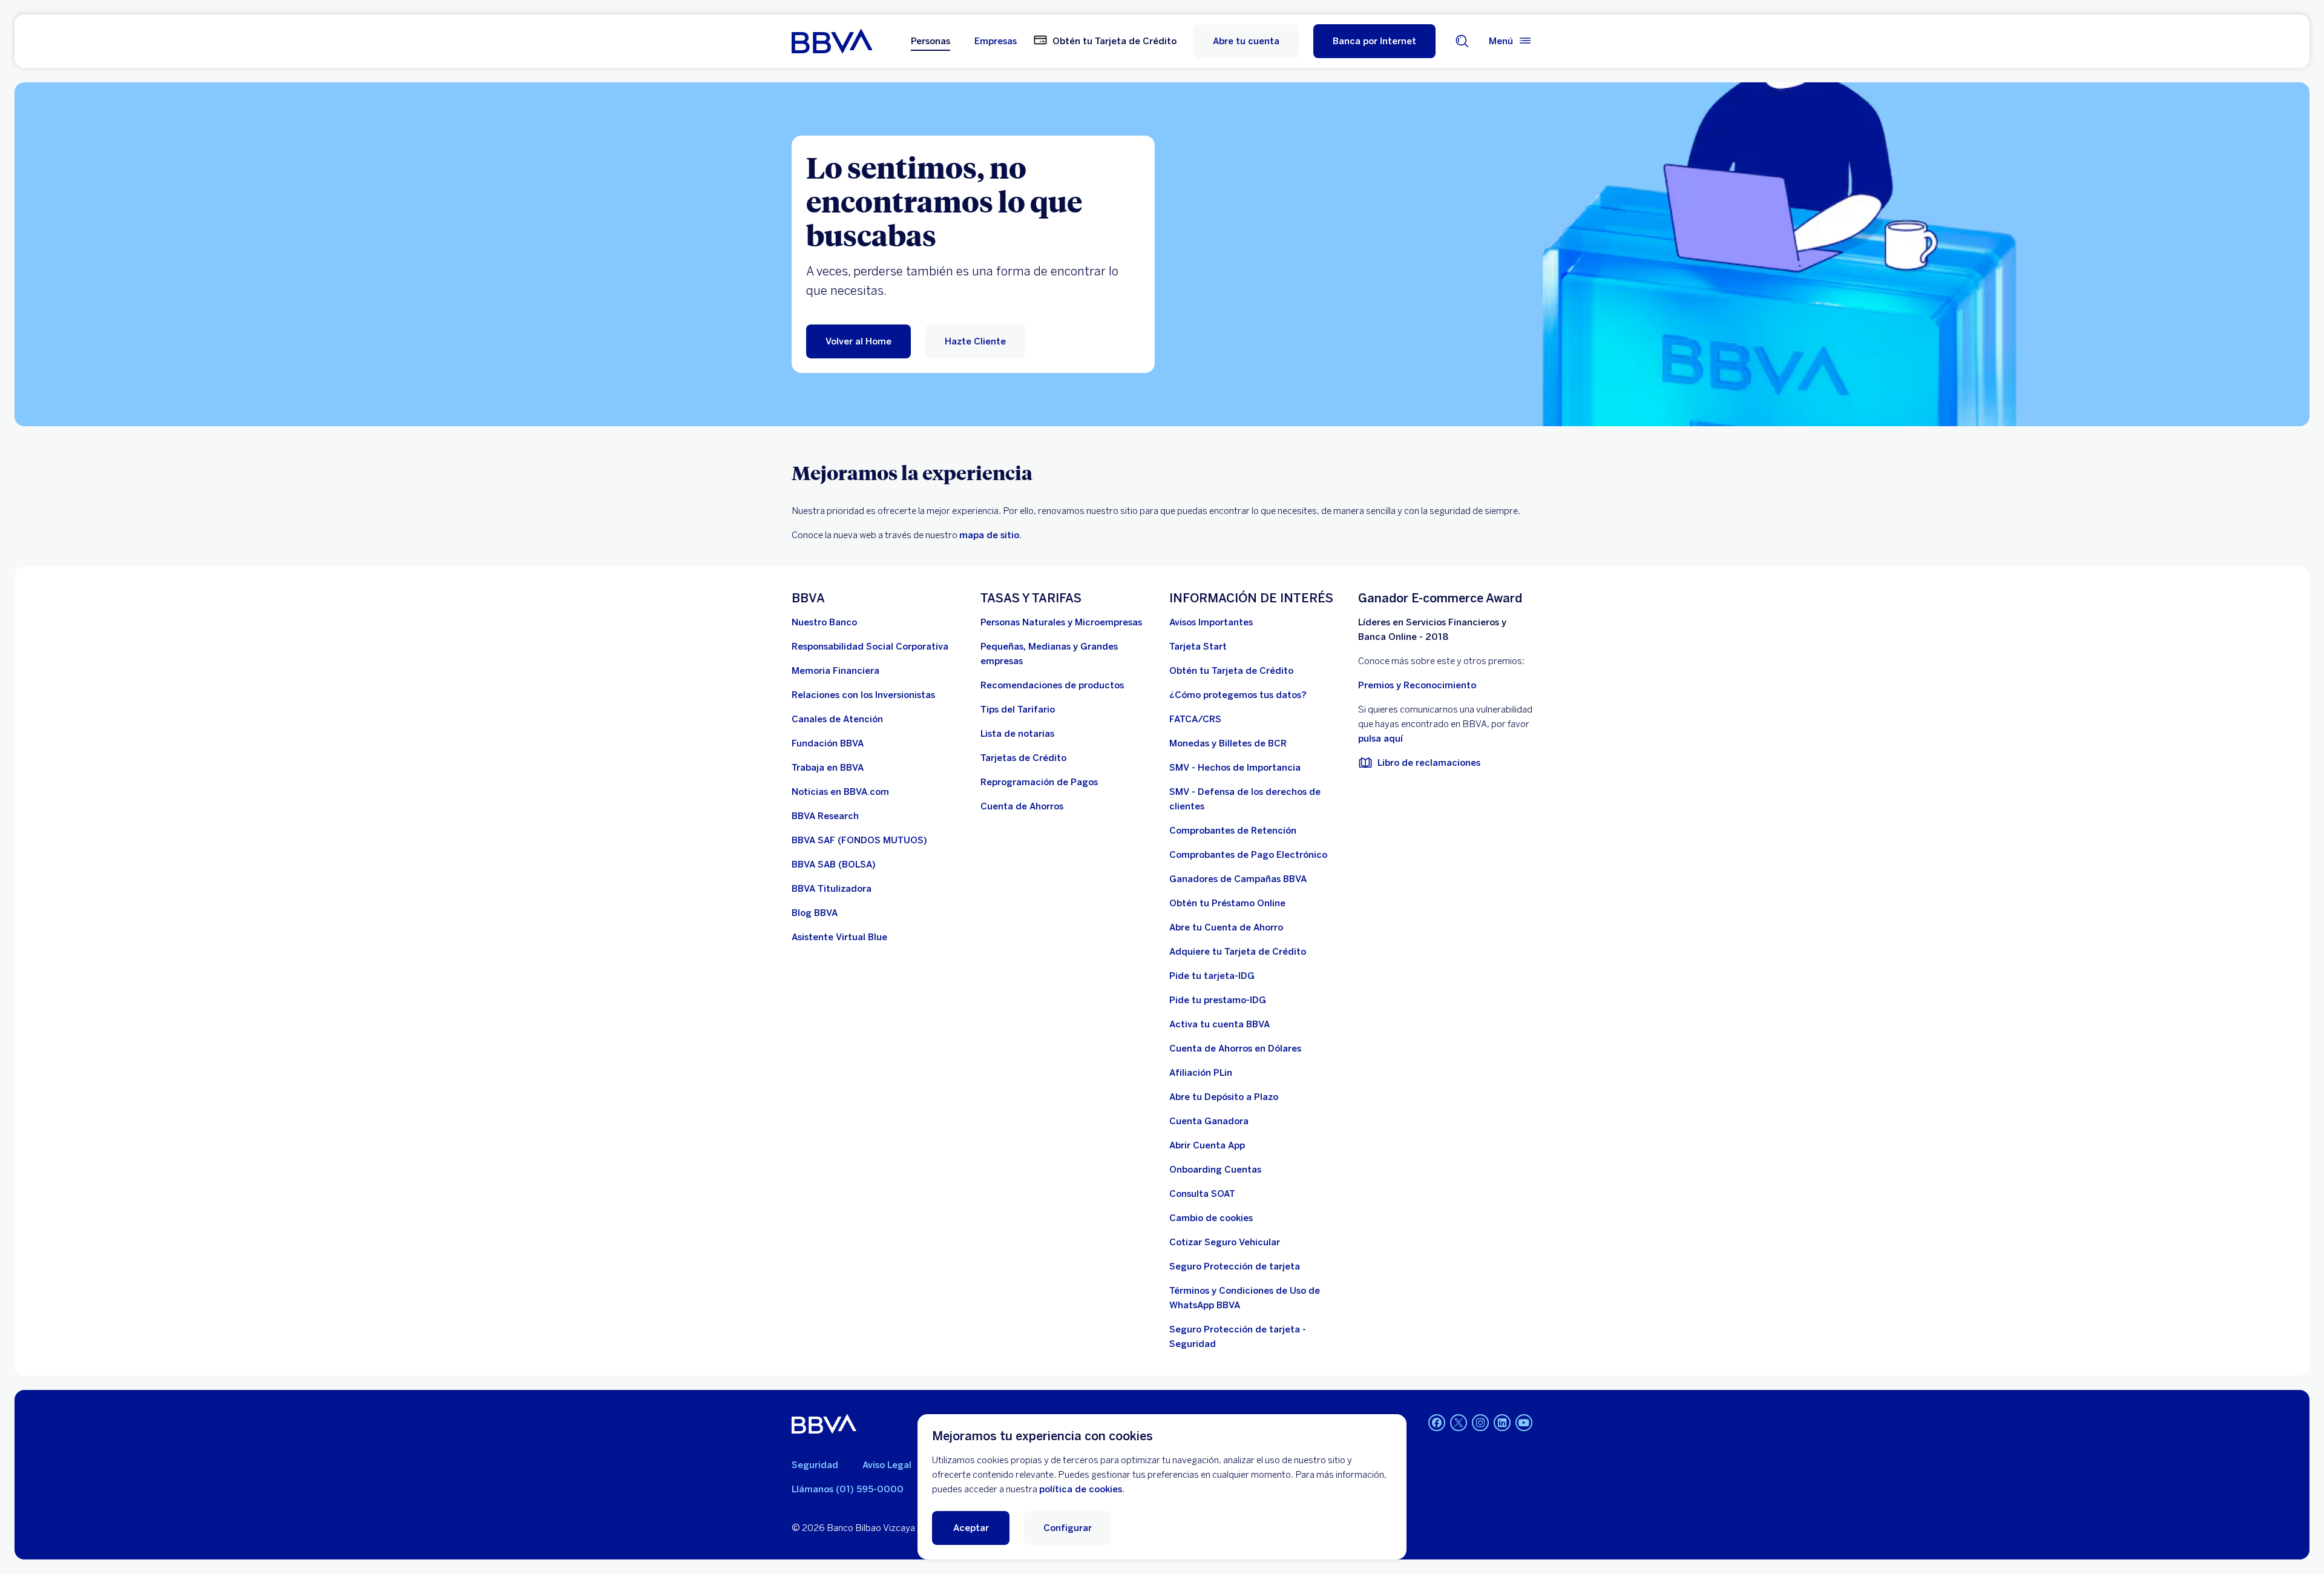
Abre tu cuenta (1246, 41)
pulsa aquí (1380, 739)
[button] (1374, 41)
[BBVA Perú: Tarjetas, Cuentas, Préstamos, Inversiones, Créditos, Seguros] (832, 41)
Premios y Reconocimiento (1417, 685)
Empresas (996, 41)
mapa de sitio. (990, 535)
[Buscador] (1462, 41)
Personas (931, 41)
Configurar (1068, 1528)
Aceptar (971, 1528)
